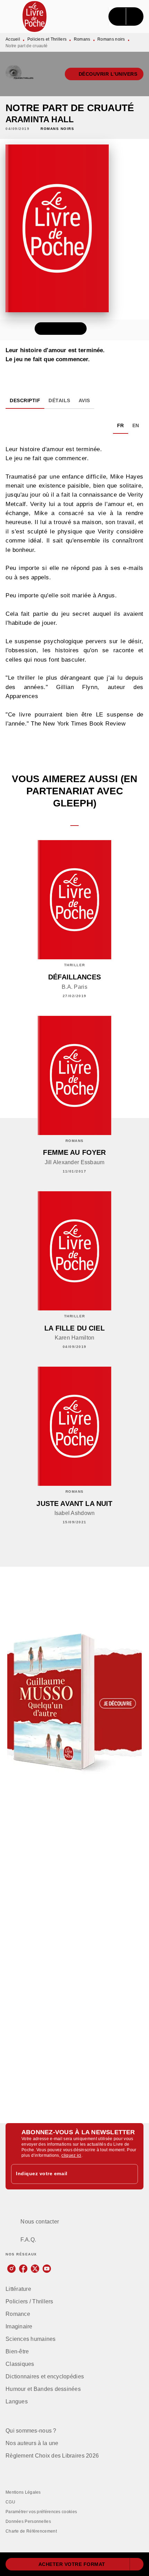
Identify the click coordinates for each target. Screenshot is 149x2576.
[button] (104, 74)
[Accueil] (35, 16)
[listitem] (11, 2269)
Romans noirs (111, 39)
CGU (10, 2502)
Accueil (13, 39)
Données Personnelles (28, 2521)
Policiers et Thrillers (47, 39)
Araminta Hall (40, 119)
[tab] (25, 400)
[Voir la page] (74, 1703)
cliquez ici (71, 2155)
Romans (82, 39)
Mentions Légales (23, 2492)
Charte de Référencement (31, 2531)
